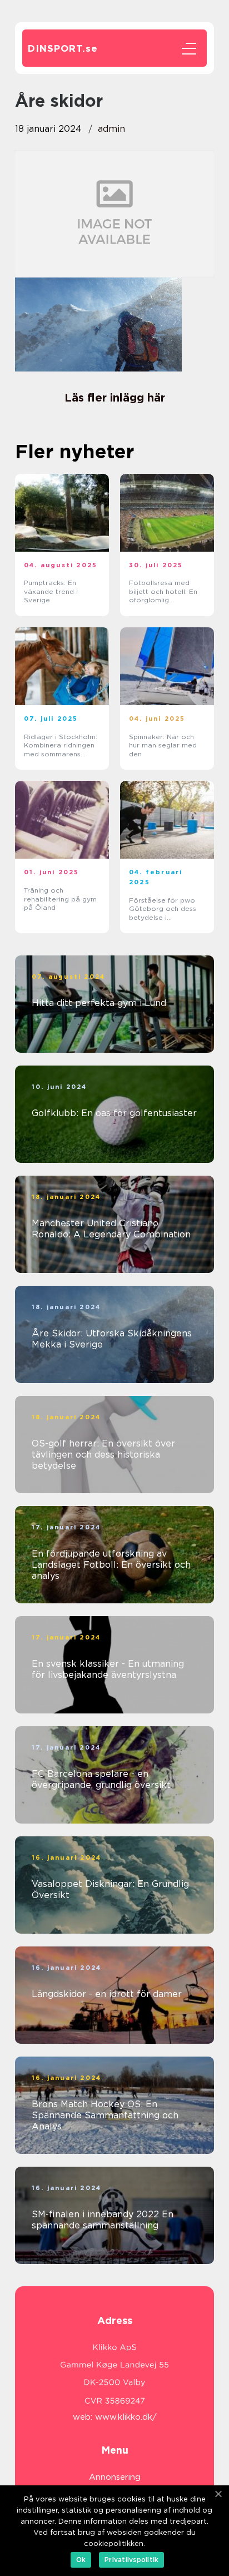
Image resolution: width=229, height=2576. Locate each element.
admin (111, 129)
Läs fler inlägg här (115, 398)
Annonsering (115, 2477)
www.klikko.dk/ (126, 2417)
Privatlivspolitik (131, 2560)
